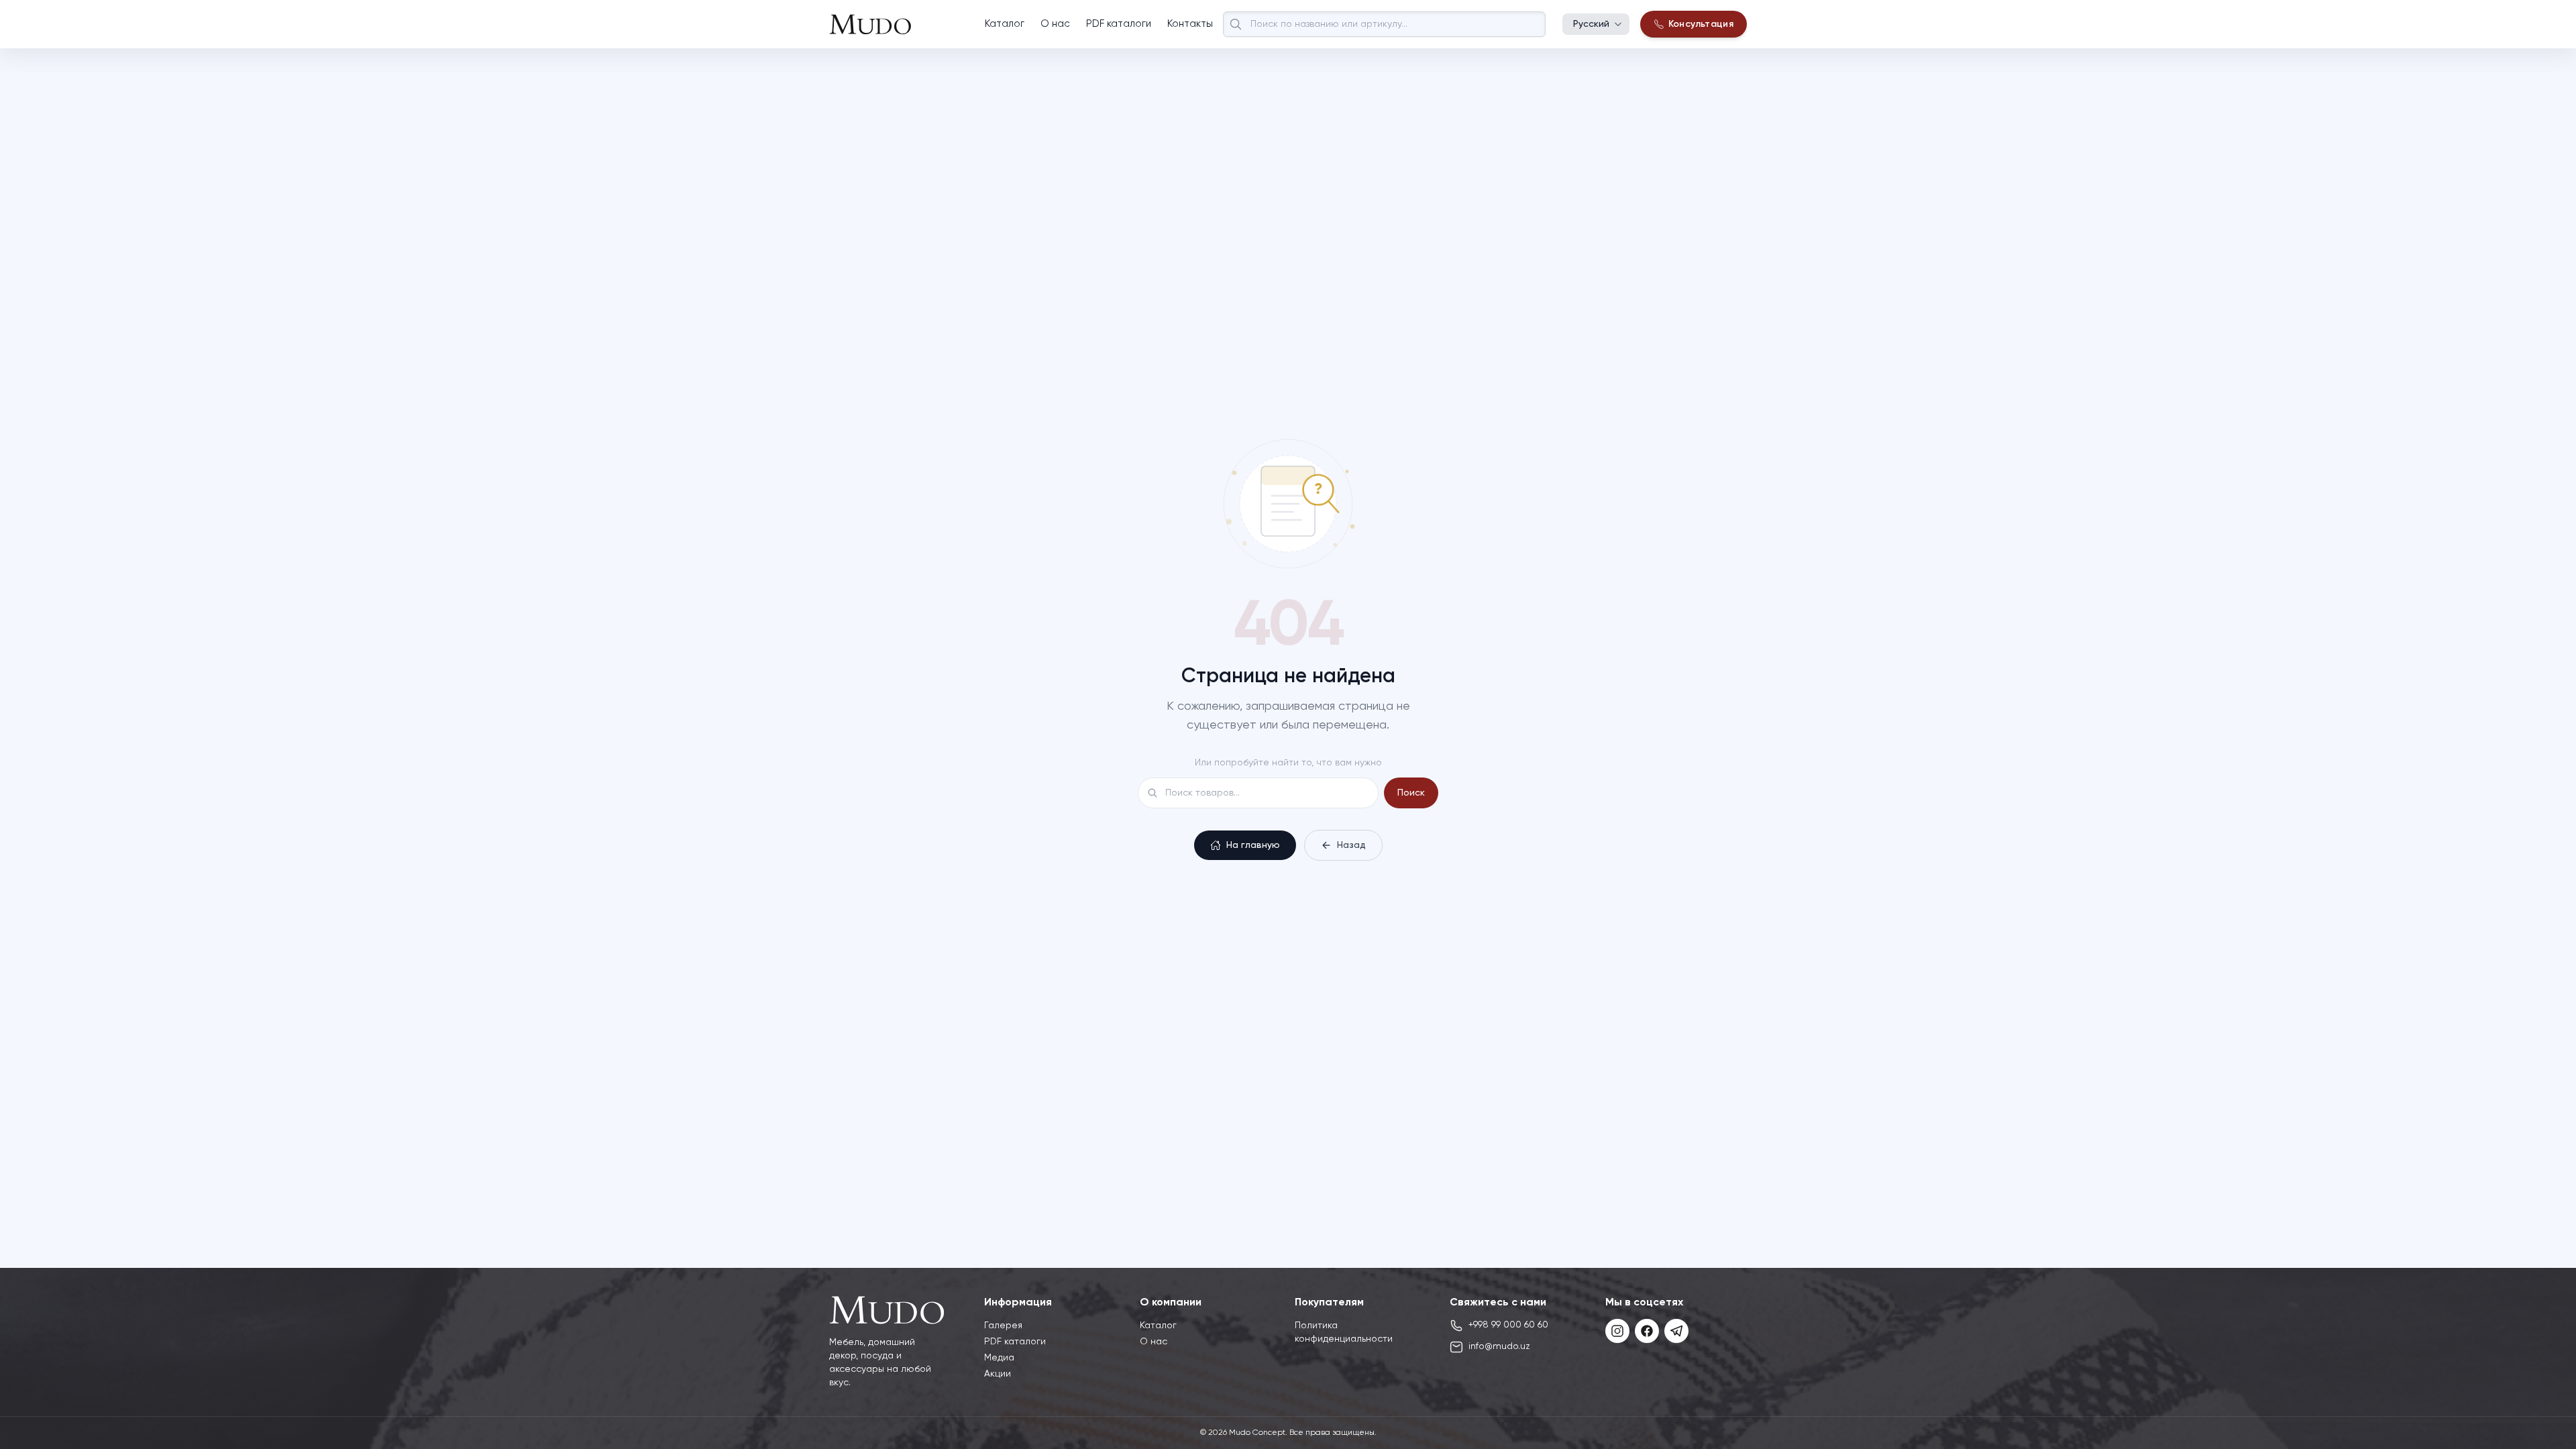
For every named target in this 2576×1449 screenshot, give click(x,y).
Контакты (1190, 24)
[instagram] (1617, 1331)
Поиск (1411, 793)
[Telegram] (1676, 1331)
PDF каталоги (1119, 24)
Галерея (1003, 1326)
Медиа (999, 1358)
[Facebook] (1647, 1331)
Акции (998, 1374)
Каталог (1005, 24)
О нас (1055, 24)
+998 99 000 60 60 (1508, 1325)
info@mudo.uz (1499, 1346)
